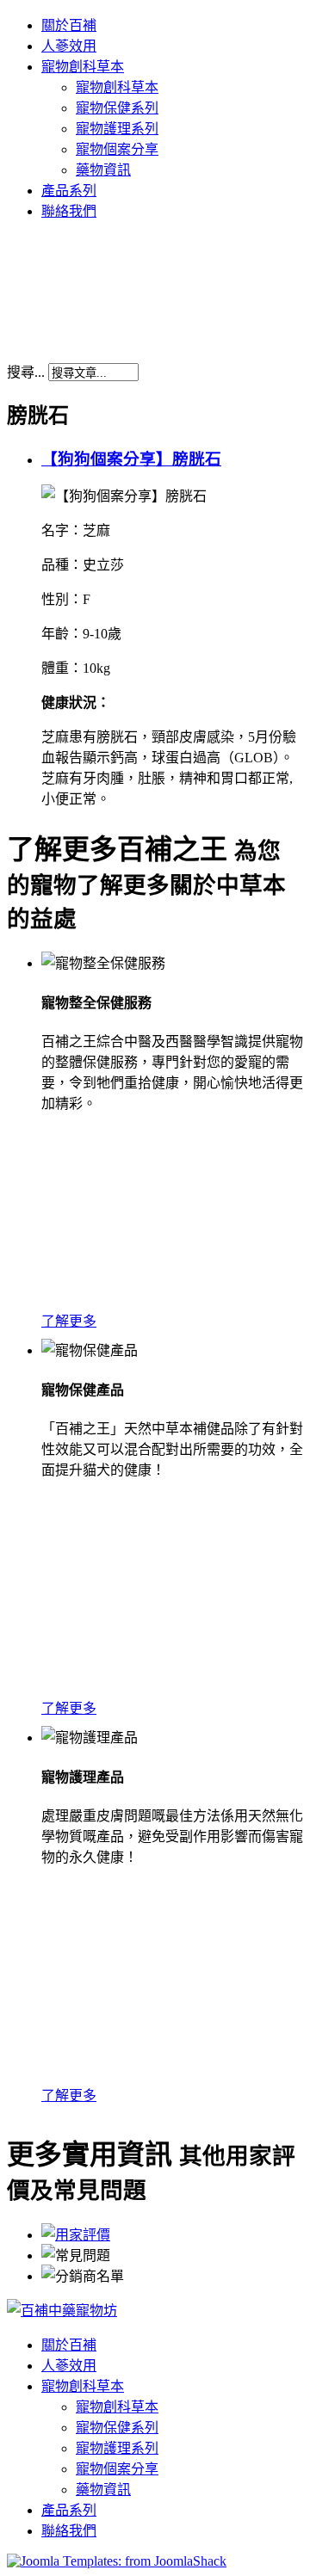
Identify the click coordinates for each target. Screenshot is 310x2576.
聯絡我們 (69, 211)
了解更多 (69, 1321)
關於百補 (69, 25)
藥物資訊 (103, 170)
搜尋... (26, 372)
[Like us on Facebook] (62, 2311)
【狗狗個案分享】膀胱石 (131, 459)
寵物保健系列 (117, 108)
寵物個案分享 (117, 149)
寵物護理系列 (117, 129)
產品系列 (69, 191)
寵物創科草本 (83, 67)
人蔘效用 (69, 46)
